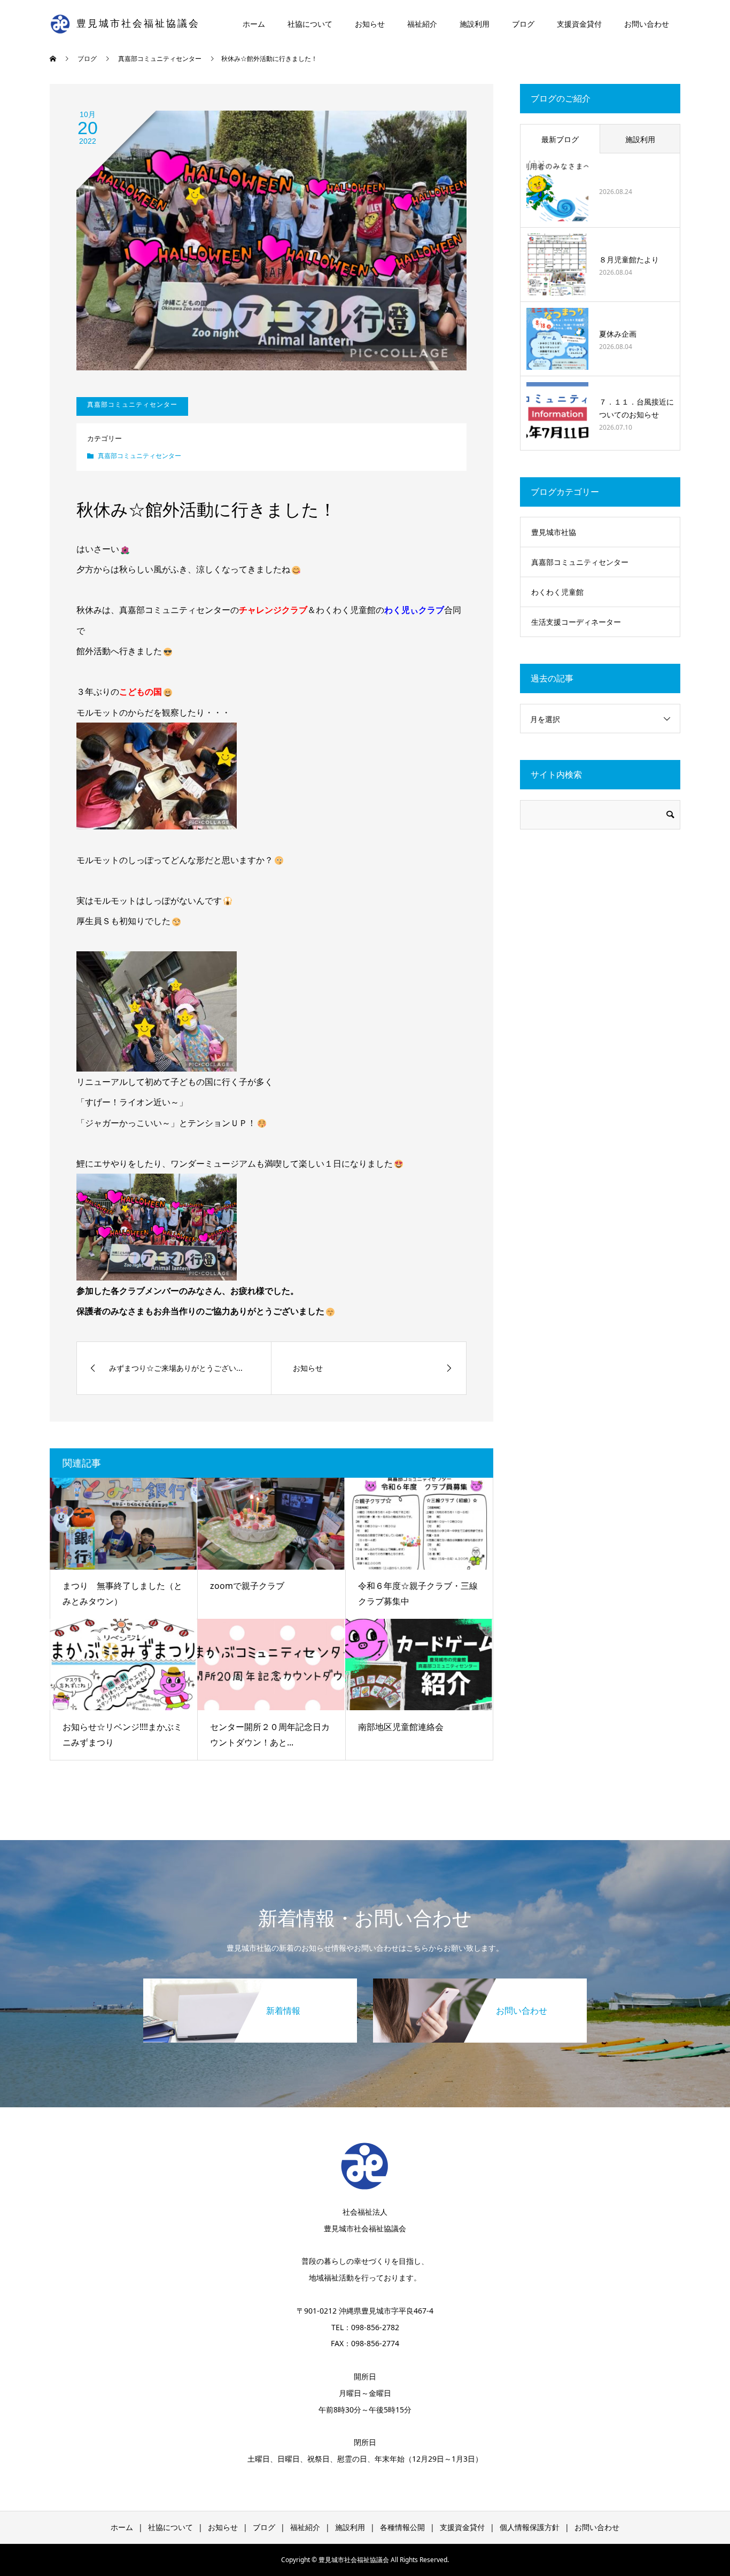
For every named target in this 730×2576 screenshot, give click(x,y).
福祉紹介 (422, 24)
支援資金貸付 (579, 24)
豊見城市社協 (554, 532)
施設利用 (475, 24)
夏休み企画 (618, 334)
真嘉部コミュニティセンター (139, 456)
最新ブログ (560, 139)
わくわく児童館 (557, 592)
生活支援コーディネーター (576, 622)
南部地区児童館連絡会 (401, 1727)
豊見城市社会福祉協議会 (138, 24)
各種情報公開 (402, 2527)
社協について (310, 24)
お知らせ (370, 24)
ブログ (523, 24)
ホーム (254, 24)
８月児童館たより (629, 259)
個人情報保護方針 (530, 2527)
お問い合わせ (647, 24)
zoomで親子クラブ (247, 1586)
